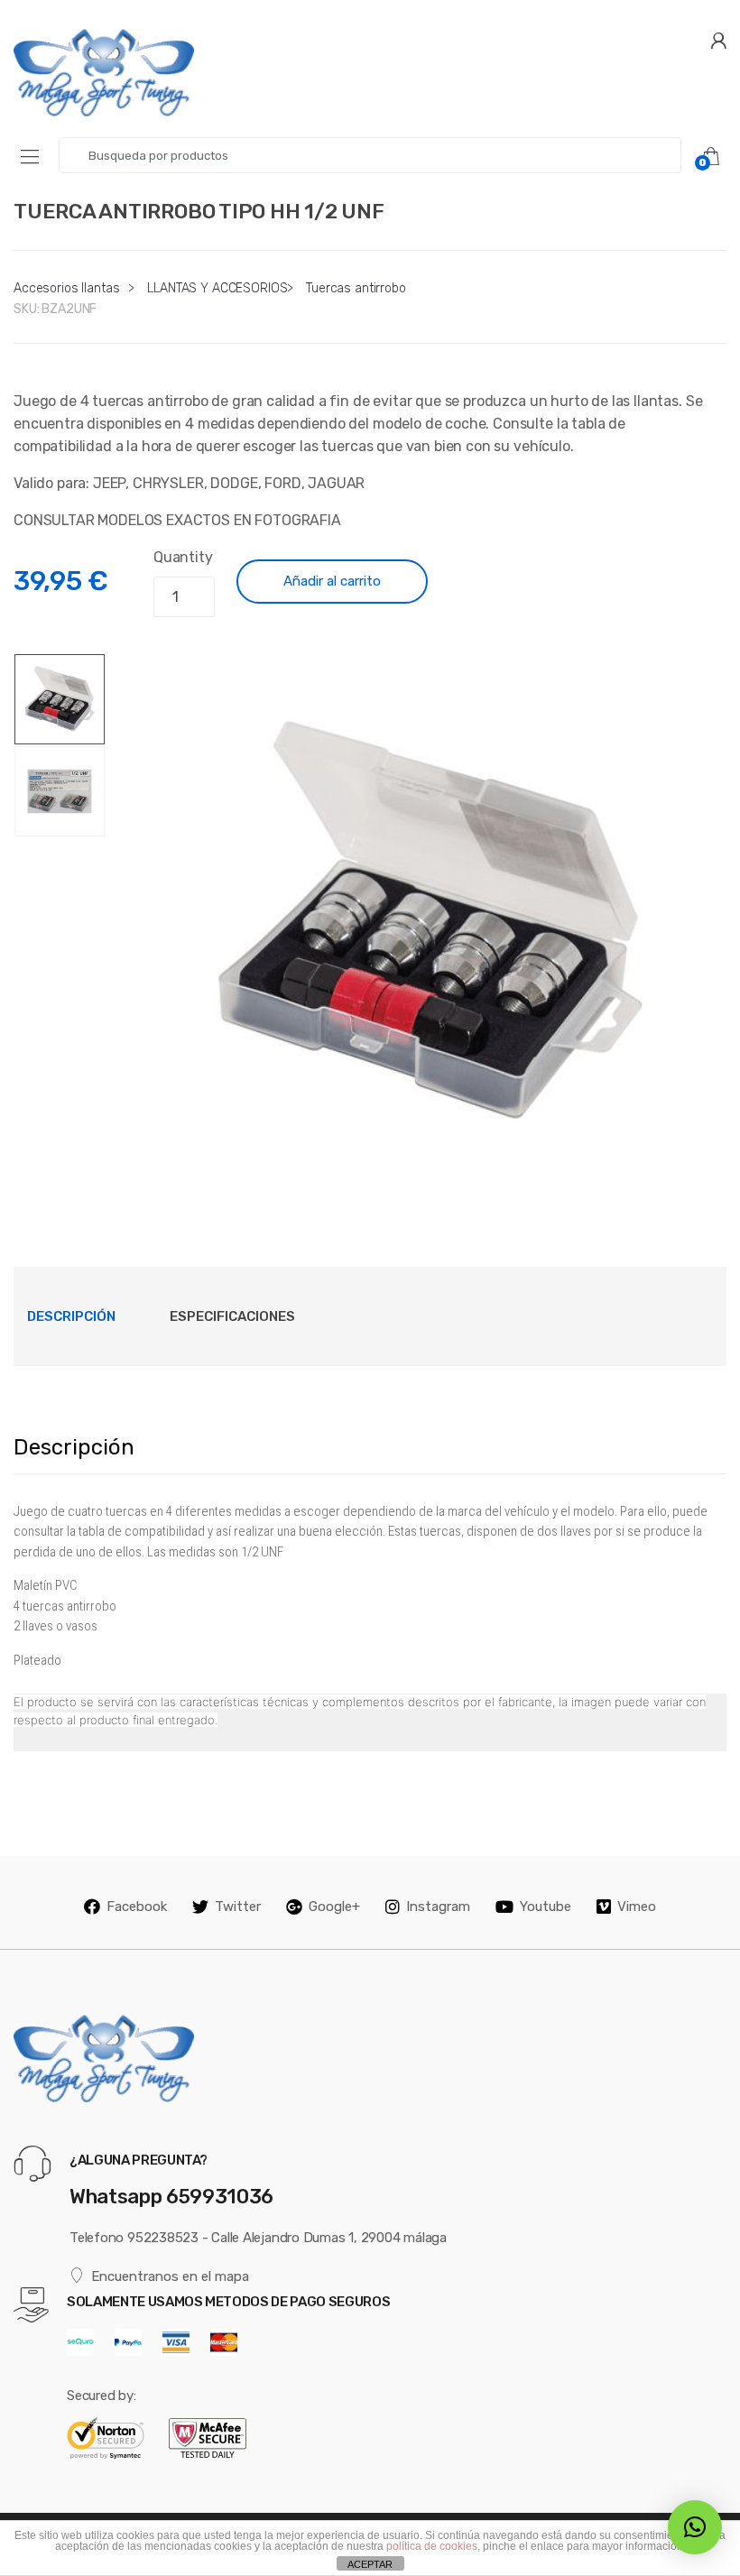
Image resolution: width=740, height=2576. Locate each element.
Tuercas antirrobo (356, 288)
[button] (695, 2527)
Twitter (238, 1907)
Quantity (183, 557)
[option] (430, 924)
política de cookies (432, 2546)
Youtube (546, 1907)
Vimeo (637, 1907)
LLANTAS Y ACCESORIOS (217, 288)
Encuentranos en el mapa (170, 2276)
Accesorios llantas (66, 288)
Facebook (137, 1907)
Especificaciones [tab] (232, 1316)
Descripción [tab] (71, 1316)
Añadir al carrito (332, 581)
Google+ (334, 1907)
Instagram (438, 1907)
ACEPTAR (370, 2564)
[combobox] (370, 155)
